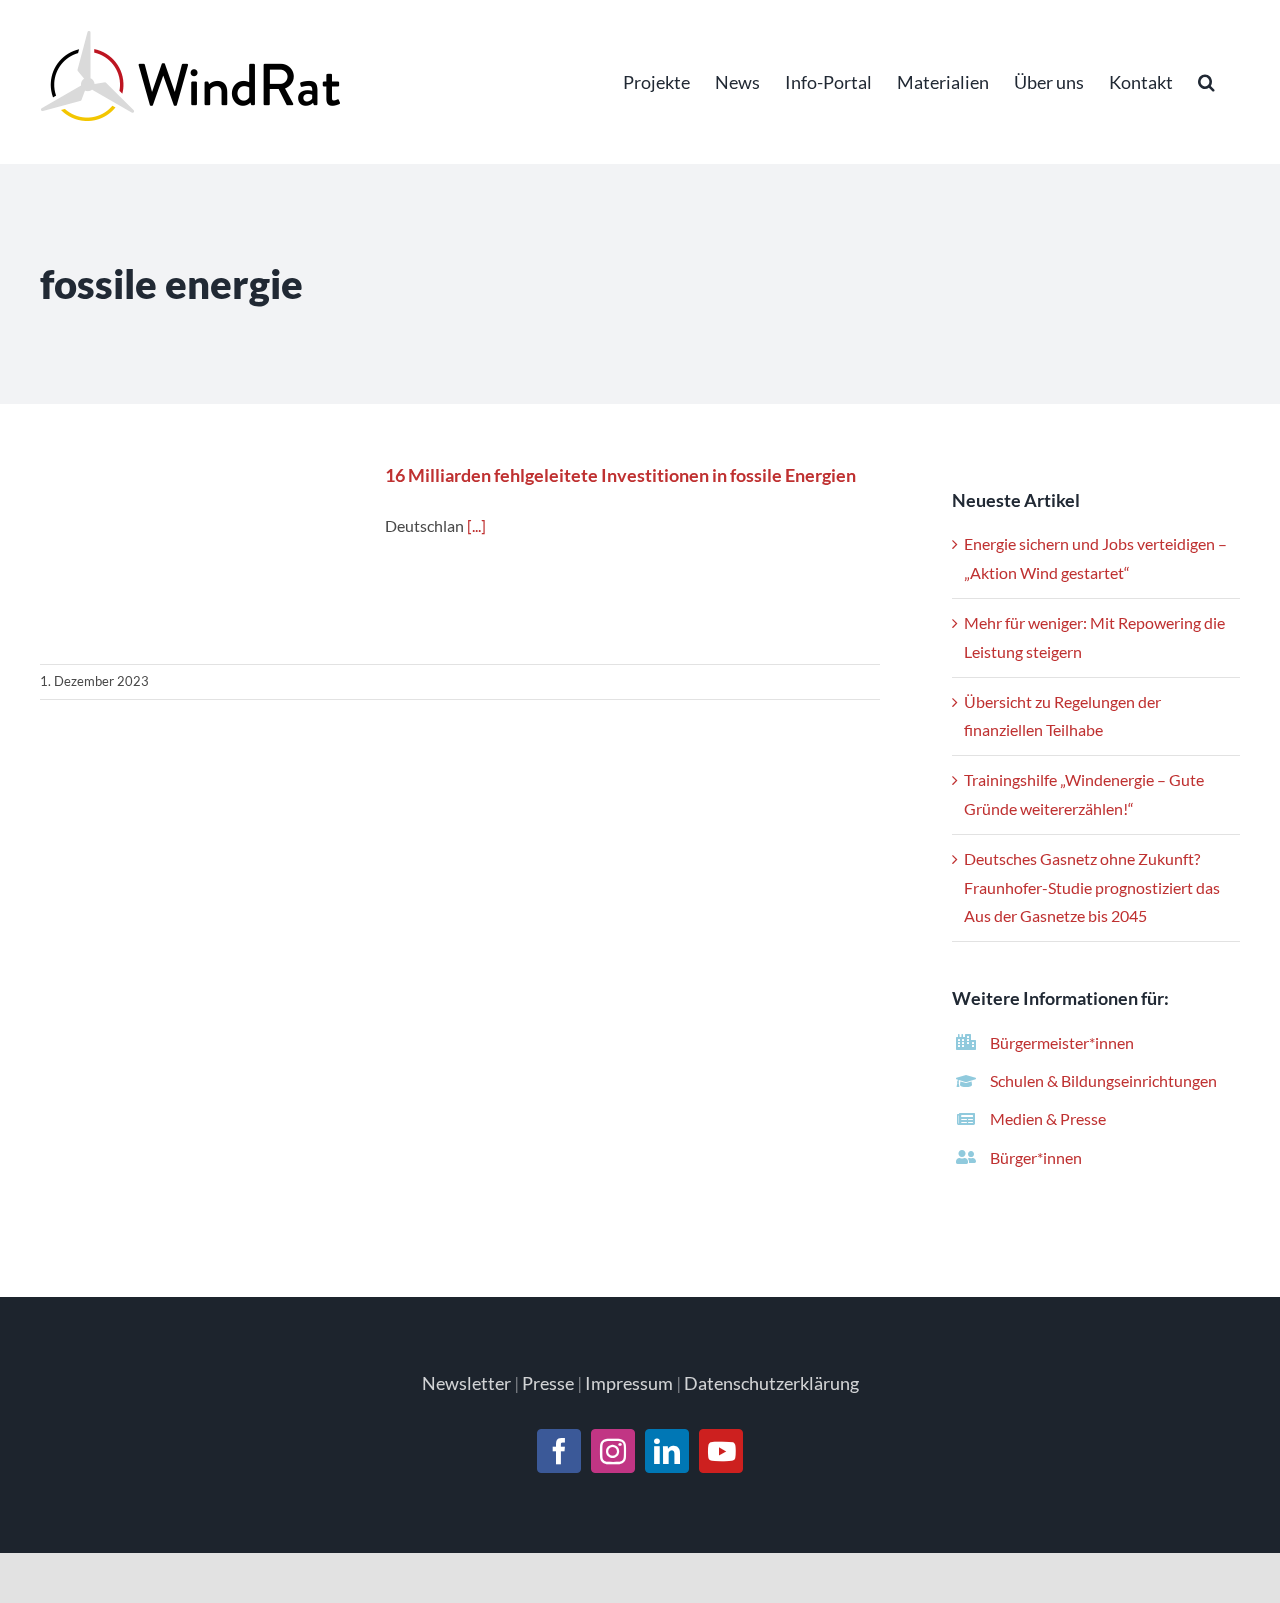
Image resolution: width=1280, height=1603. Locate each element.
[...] (476, 525)
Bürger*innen (1036, 1157)
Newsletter (466, 1383)
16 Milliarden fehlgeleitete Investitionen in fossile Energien (200, 554)
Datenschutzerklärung (771, 1383)
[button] (1206, 82)
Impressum (629, 1383)
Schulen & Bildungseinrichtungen (1103, 1080)
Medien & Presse (1048, 1118)
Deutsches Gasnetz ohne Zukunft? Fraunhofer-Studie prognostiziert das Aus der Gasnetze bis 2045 (1092, 887)
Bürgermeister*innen (1062, 1042)
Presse (548, 1383)
